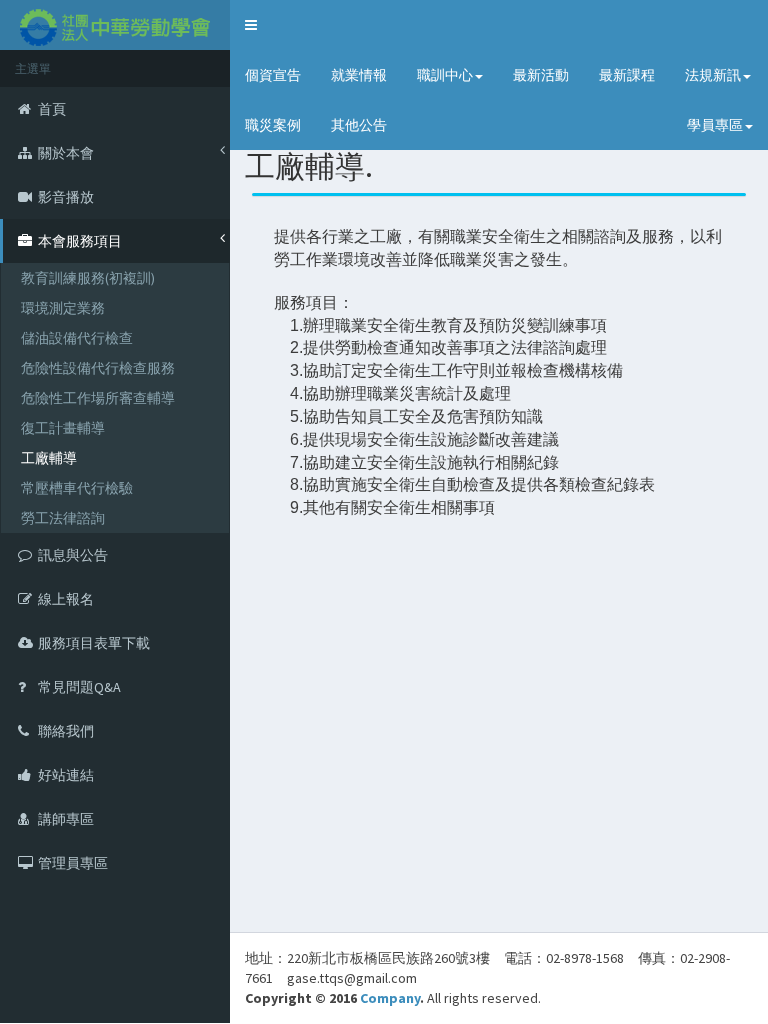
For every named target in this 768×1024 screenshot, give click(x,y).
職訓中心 (445, 75)
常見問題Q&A (79, 687)
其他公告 (359, 125)
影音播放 (66, 197)
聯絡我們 (66, 731)
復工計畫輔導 (63, 428)
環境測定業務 (63, 308)
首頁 (52, 109)
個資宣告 (273, 75)
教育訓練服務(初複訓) (88, 278)
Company (390, 998)
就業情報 (359, 75)
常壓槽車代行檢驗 (77, 488)
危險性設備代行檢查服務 (98, 368)
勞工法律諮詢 (63, 518)
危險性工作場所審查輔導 (98, 398)
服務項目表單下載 (94, 643)
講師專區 (66, 819)
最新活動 (541, 75)
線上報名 (66, 599)
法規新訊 (713, 75)
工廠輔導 (49, 458)
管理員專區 (73, 863)
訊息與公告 (73, 555)
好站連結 (66, 775)
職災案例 (273, 125)
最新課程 (627, 75)
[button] (251, 25)
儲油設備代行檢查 (77, 338)
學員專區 (715, 125)
